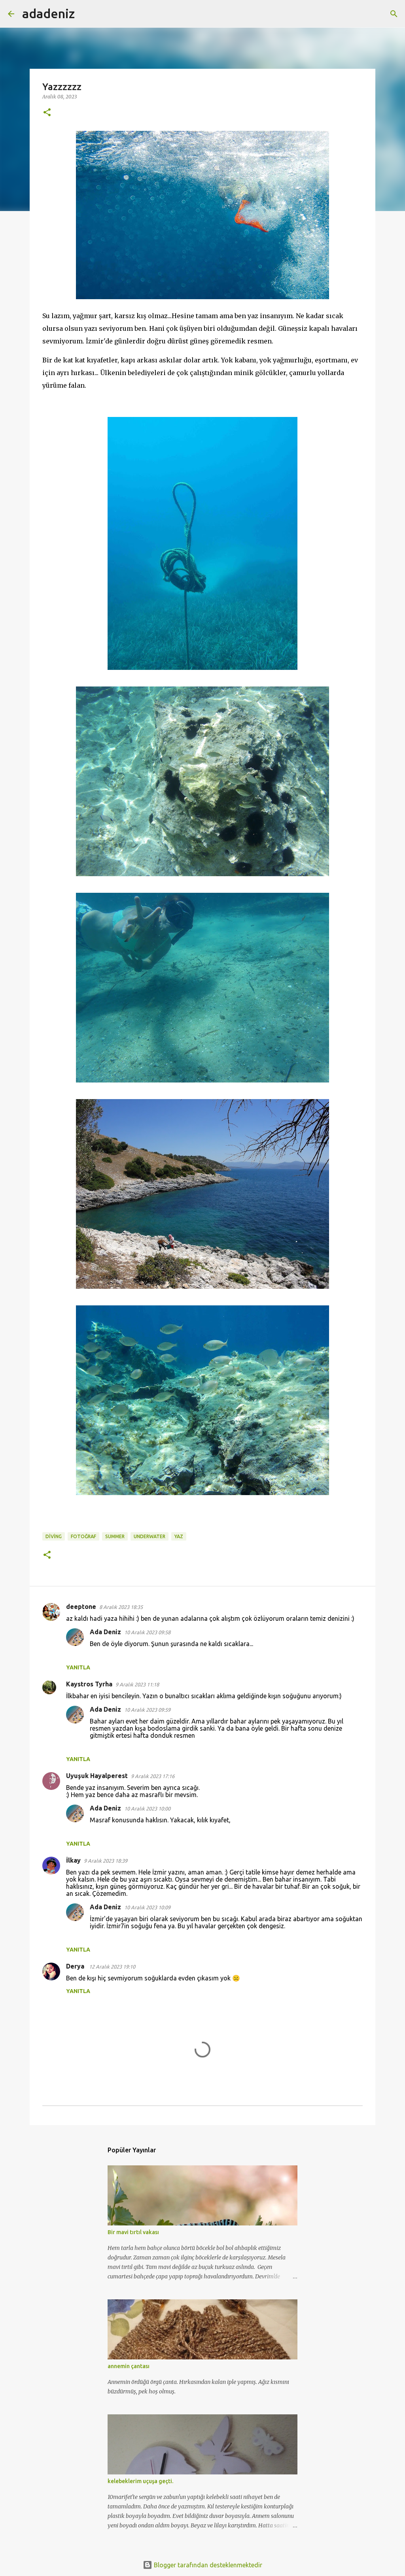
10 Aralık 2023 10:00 (147, 1808)
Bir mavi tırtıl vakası (133, 2232)
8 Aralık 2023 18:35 (121, 1607)
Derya (76, 1966)
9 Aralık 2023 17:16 (153, 1776)
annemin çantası (129, 2366)
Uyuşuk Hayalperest (97, 1776)
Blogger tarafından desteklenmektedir (207, 2565)
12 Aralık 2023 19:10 (112, 1967)
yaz (179, 1536)
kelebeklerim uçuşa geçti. (140, 2481)
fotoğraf (83, 1536)
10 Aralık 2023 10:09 (147, 1907)
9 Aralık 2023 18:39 (106, 1861)
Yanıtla (78, 1667)
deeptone (81, 1607)
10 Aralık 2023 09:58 (147, 1632)
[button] (47, 113)
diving (54, 1536)
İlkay (73, 1860)
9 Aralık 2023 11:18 (137, 1684)
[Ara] (86, 14)
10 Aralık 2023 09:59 (147, 1710)
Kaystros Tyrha (89, 1684)
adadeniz (48, 13)
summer (115, 1536)
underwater (150, 1536)
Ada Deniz (105, 1632)
